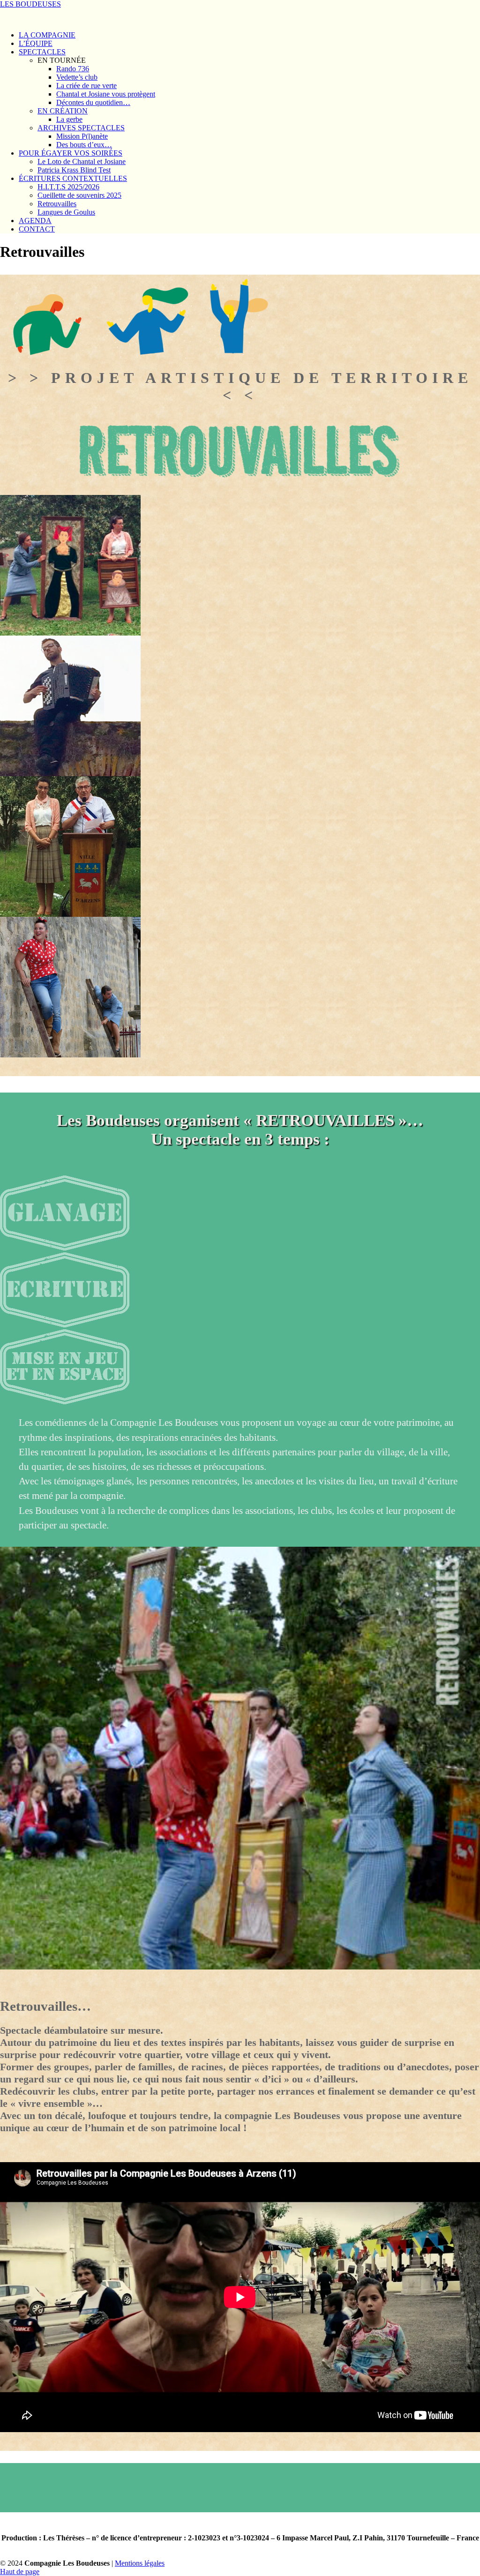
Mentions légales (140, 2563)
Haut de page (20, 2572)
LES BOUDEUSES (30, 4)
